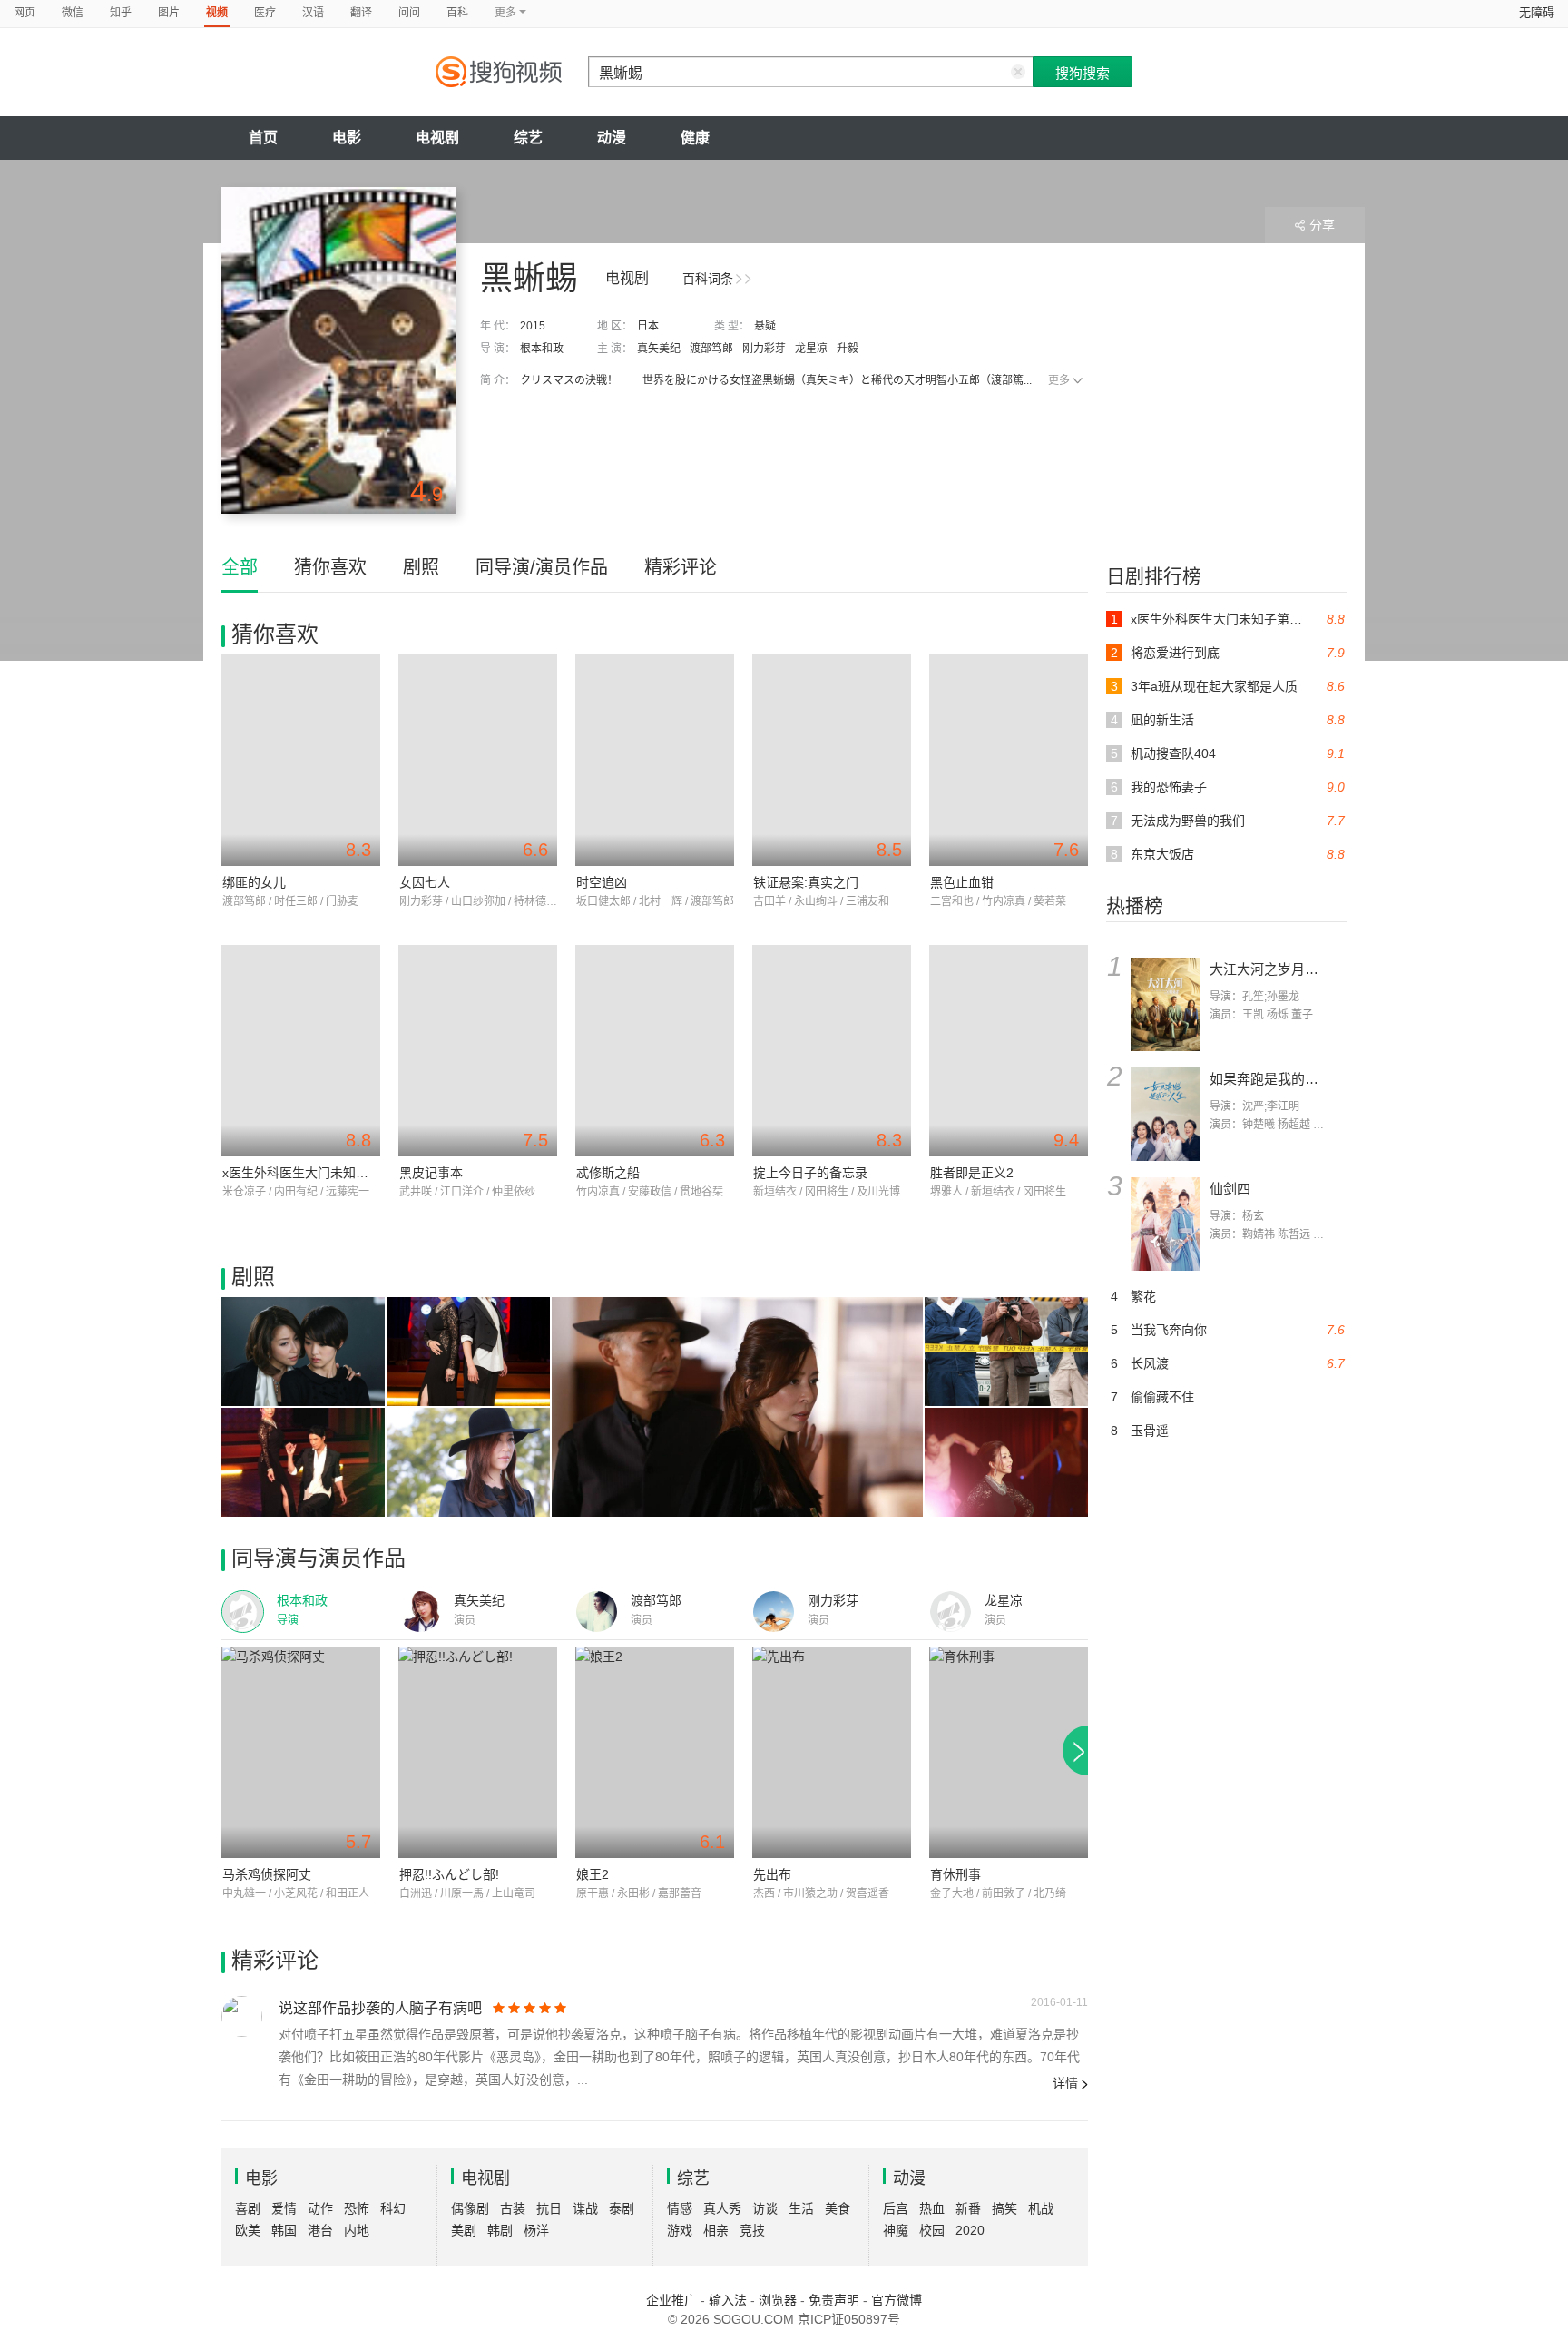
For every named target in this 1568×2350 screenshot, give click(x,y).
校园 (932, 2230)
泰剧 (622, 2208)
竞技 (752, 2230)
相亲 (716, 2230)
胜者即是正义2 (972, 1173)
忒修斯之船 (608, 1173)
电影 (347, 138)
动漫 (612, 138)
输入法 (728, 2300)
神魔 (896, 2230)
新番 (968, 2208)
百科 (457, 13)
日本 (648, 326)
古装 (513, 2208)
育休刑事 (955, 1874)
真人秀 (722, 2208)
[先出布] (832, 1752)
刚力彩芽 (764, 349)
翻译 (361, 13)
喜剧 (248, 2208)
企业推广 (671, 2300)
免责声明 (834, 2300)
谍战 (585, 2208)
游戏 (680, 2230)
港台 (320, 2230)
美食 (838, 2208)
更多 (1059, 380)
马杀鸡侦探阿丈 (267, 1874)
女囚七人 (425, 882)
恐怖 (357, 2208)
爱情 (284, 2208)
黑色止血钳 (962, 882)
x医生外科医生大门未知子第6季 (312, 1173)
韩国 (284, 2230)
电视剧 (437, 138)
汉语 (313, 13)
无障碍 (1537, 12)
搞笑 (1004, 2208)
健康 (695, 138)
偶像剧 (470, 2208)
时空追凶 (602, 882)
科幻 (393, 2208)
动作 (320, 2208)
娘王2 (593, 1874)
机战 (1041, 2208)
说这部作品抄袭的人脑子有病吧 (380, 2008)
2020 (970, 2230)
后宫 (896, 2208)
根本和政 (542, 349)
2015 (533, 326)
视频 (217, 13)
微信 (73, 13)
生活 (801, 2208)
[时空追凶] (655, 760)
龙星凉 (811, 349)
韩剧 (500, 2230)
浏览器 (778, 2300)
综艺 (528, 138)
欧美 (248, 2230)
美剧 (464, 2230)
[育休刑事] (1009, 1752)
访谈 (765, 2208)
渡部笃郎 (711, 349)
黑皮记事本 (431, 1173)
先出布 (772, 1874)
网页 (24, 13)
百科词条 (708, 279)
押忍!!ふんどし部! (449, 1874)
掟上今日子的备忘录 (810, 1173)
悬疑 (765, 326)
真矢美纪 (659, 349)
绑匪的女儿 (254, 882)
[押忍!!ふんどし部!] (478, 1752)
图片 (169, 13)
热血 (932, 2208)
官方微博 (897, 2300)
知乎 (121, 13)
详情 (1065, 2083)
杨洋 (536, 2230)
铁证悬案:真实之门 (806, 882)
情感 (680, 2208)
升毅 (848, 349)
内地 (357, 2230)
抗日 (549, 2208)
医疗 (265, 13)
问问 (409, 13)
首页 (263, 138)
